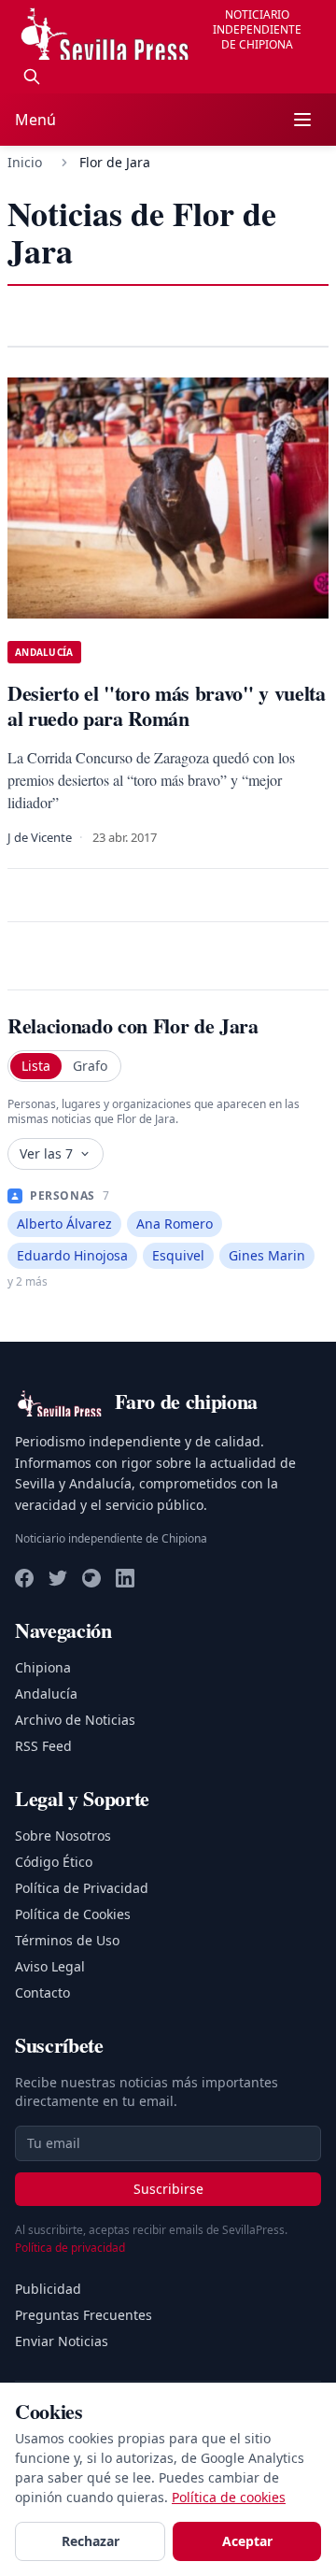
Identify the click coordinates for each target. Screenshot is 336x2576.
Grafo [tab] (90, 1066)
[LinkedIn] (125, 1578)
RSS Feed (43, 1746)
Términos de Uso (67, 1940)
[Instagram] (91, 1578)
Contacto (42, 1992)
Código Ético (54, 1862)
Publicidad (48, 2289)
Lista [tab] (36, 1066)
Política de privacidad (70, 2248)
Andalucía (46, 1694)
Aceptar (247, 2541)
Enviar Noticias (62, 2341)
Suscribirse (168, 2189)
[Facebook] (24, 1578)
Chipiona (43, 1667)
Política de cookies (229, 2497)
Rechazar (91, 2541)
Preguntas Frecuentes (84, 2315)
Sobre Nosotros (63, 1836)
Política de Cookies (73, 1914)
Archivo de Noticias (75, 1720)
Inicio (25, 162)
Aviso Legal (50, 1966)
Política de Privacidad (82, 1888)
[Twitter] (58, 1578)
